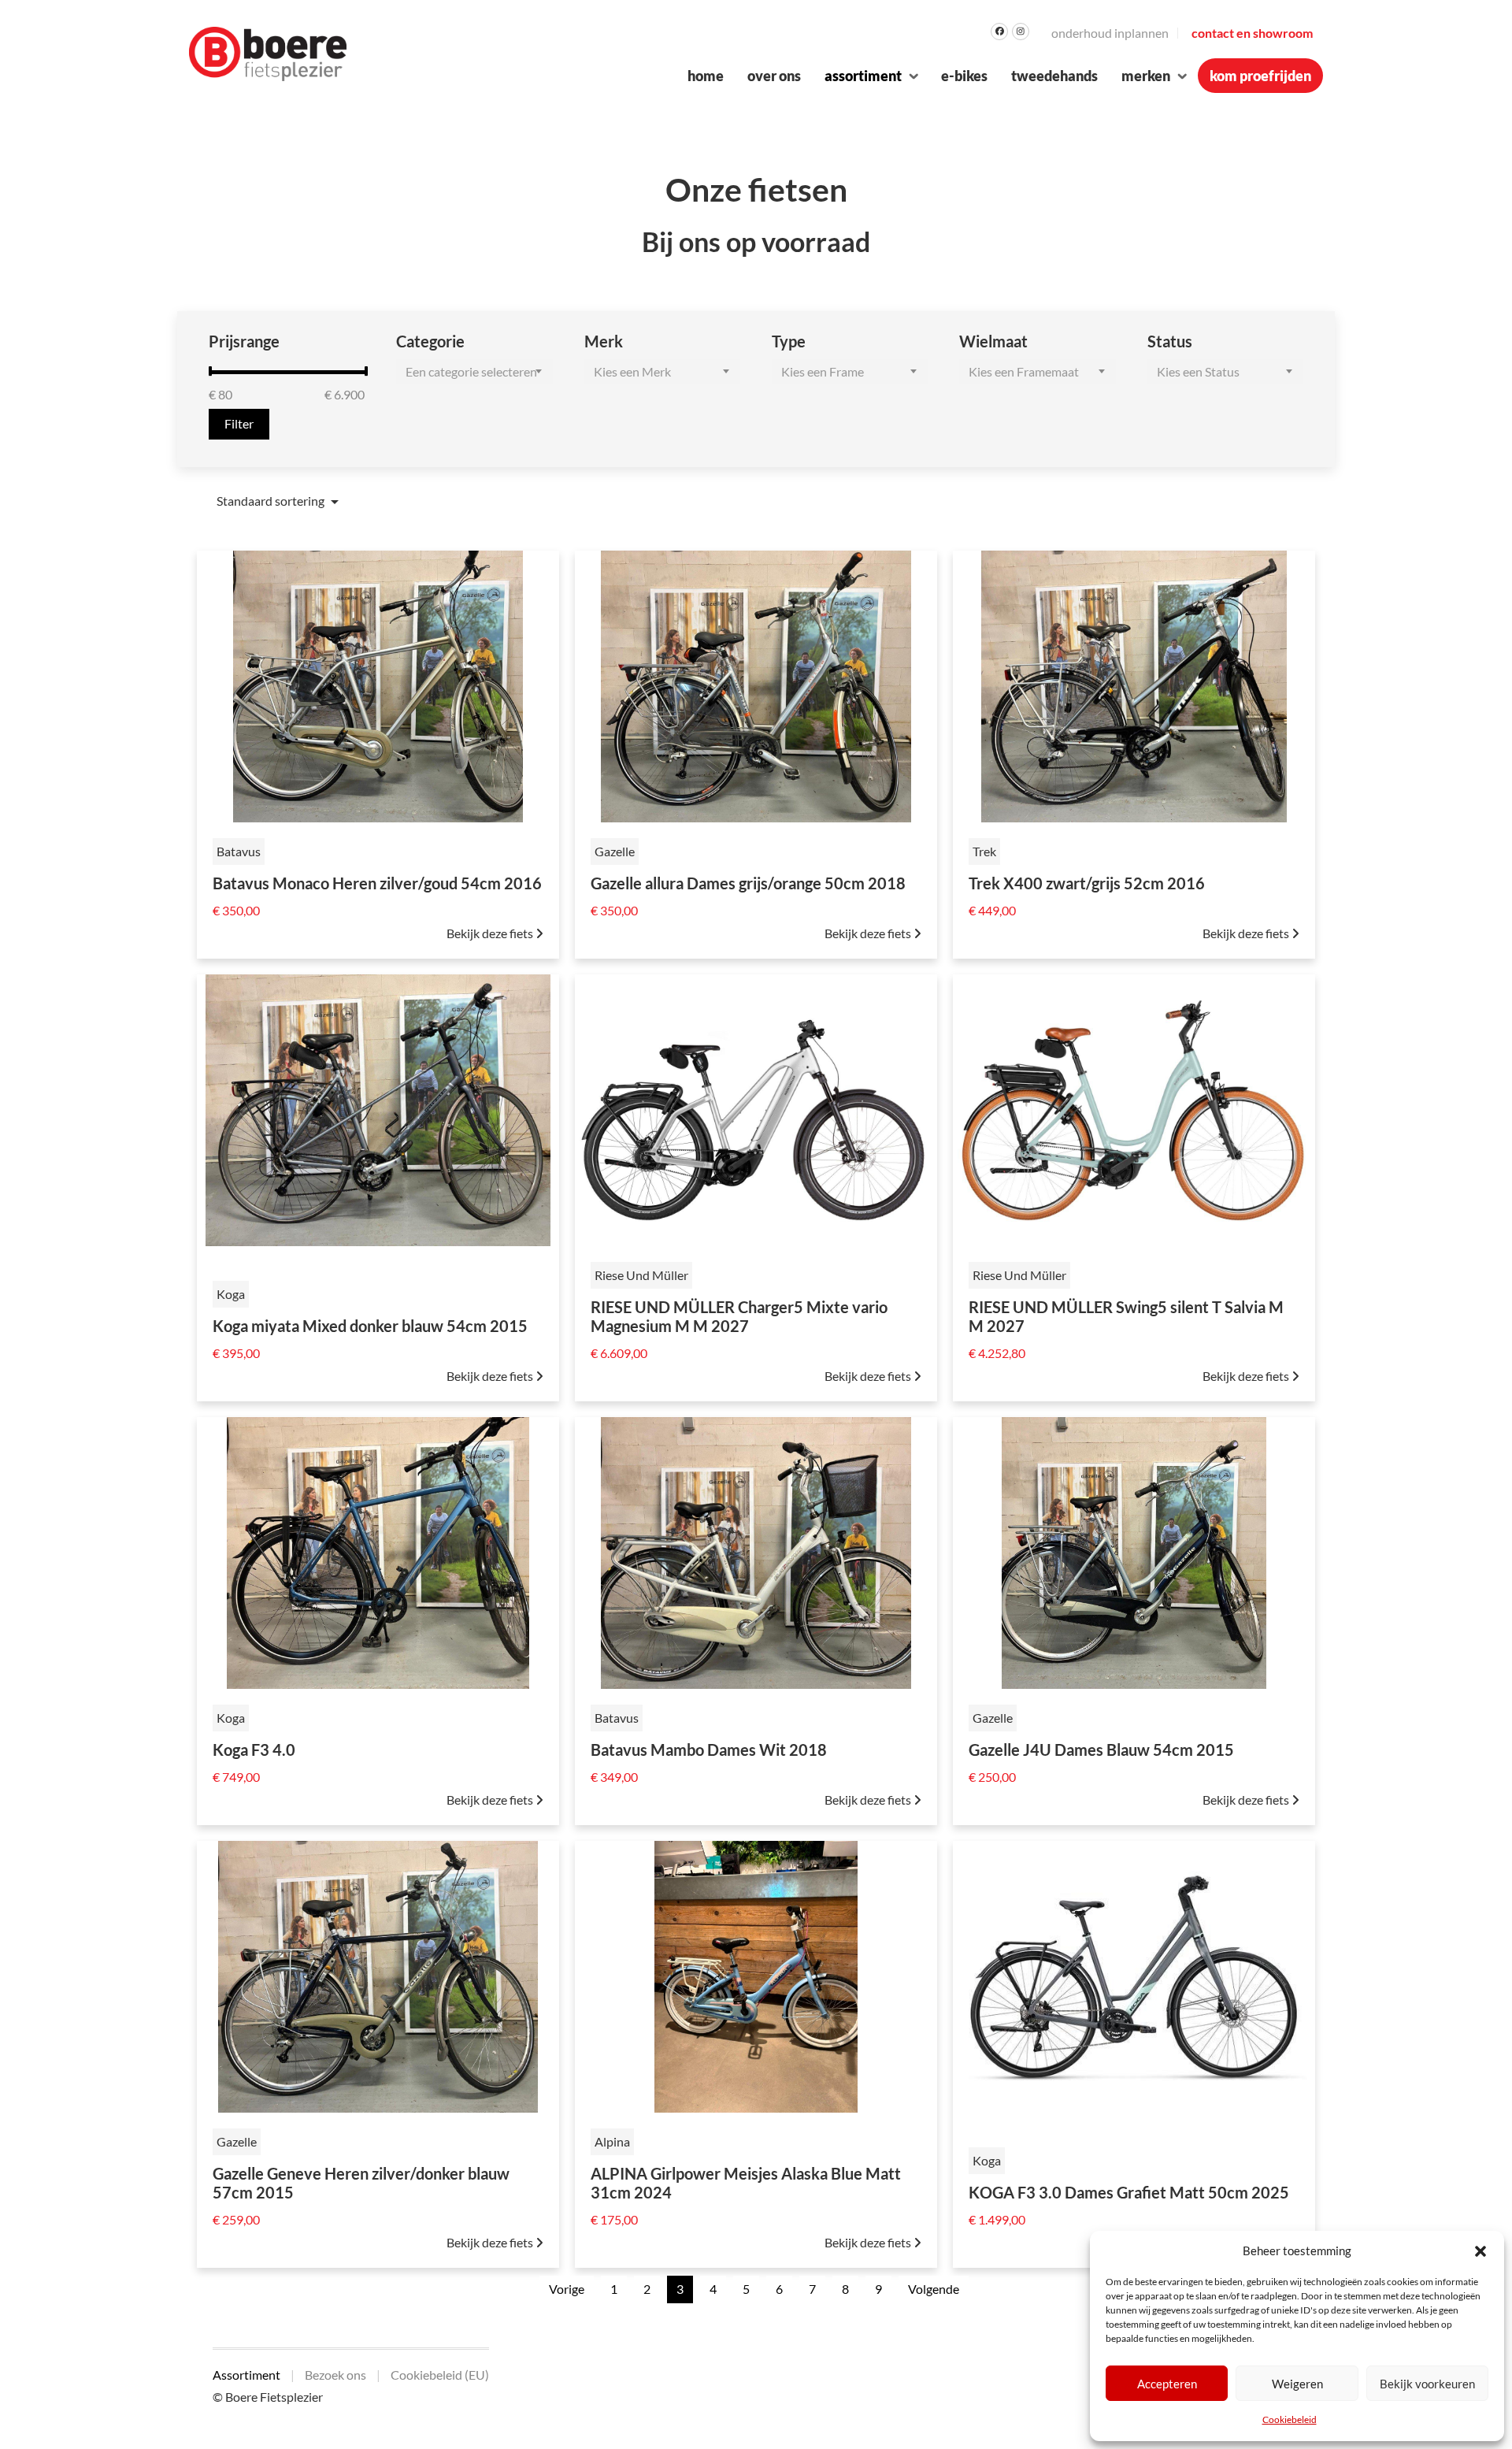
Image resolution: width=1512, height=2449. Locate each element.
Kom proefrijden (1260, 76)
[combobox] (474, 372)
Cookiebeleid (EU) (440, 2375)
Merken (1146, 76)
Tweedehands (1054, 76)
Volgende (934, 2289)
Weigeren (1297, 2384)
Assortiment (863, 76)
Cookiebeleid (1290, 2419)
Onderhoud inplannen (1110, 33)
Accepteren (1167, 2384)
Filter (239, 423)
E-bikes (964, 76)
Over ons (774, 76)
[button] (1480, 2250)
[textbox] (474, 372)
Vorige (567, 2289)
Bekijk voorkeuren (1427, 2384)
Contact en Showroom (1252, 33)
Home (706, 76)
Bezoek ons (335, 2375)
